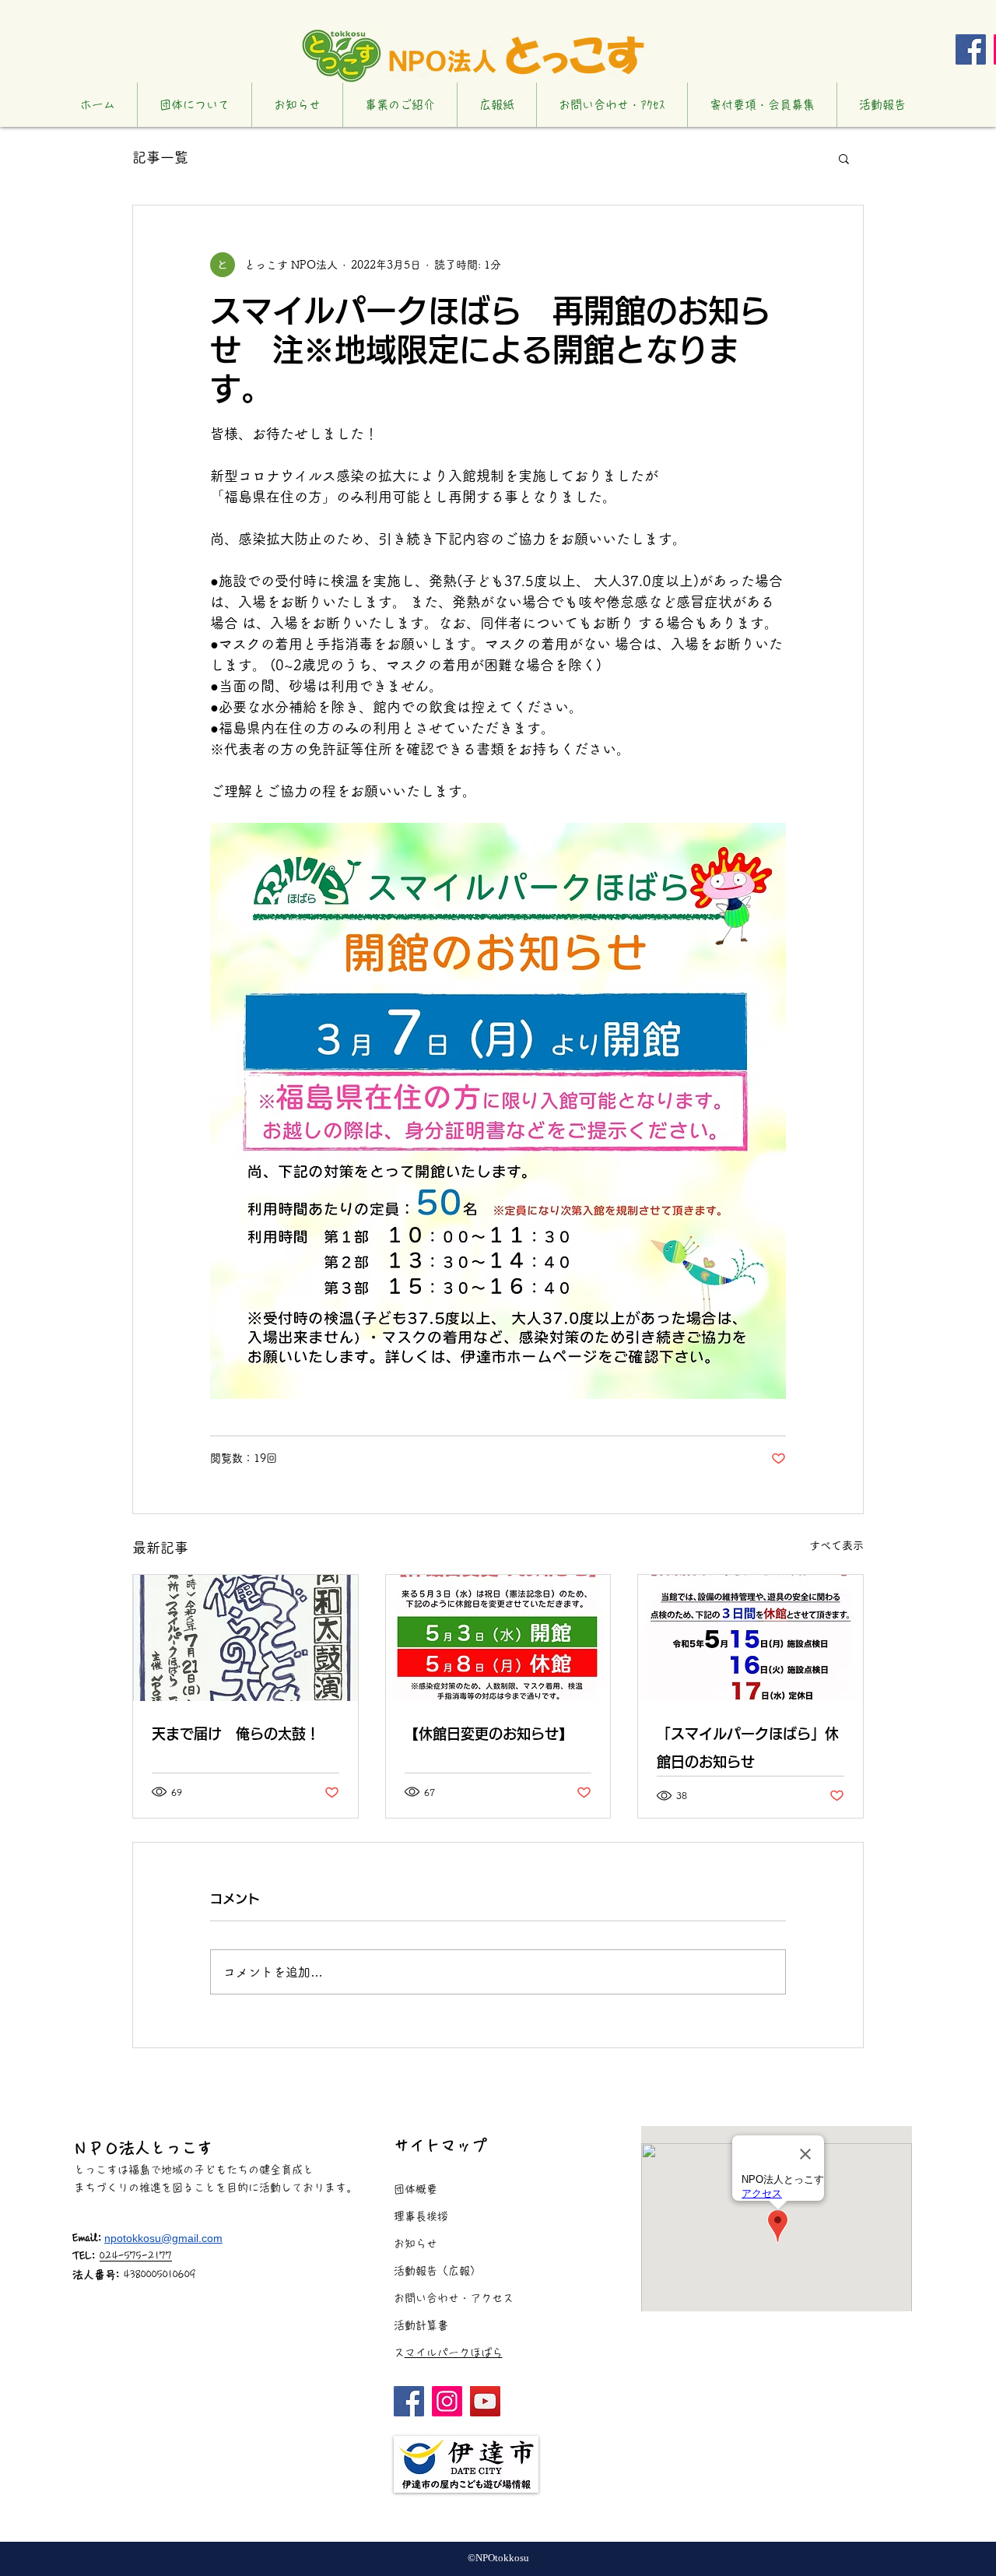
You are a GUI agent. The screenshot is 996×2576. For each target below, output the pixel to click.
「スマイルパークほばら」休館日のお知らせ (748, 1748)
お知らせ (416, 2244)
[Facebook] (971, 49)
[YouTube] (485, 2401)
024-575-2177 (136, 2256)
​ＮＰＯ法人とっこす (142, 2148)
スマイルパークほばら (454, 2353)
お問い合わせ (426, 2298)
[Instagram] (447, 2401)
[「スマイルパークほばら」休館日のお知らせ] (751, 1638)
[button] (844, 158)
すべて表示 (836, 1545)
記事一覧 (160, 157)
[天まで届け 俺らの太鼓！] (245, 1638)
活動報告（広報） (437, 2271)
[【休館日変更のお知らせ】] (498, 1638)
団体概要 (416, 2189)
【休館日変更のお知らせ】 (489, 1734)
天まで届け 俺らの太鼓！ (236, 1734)
